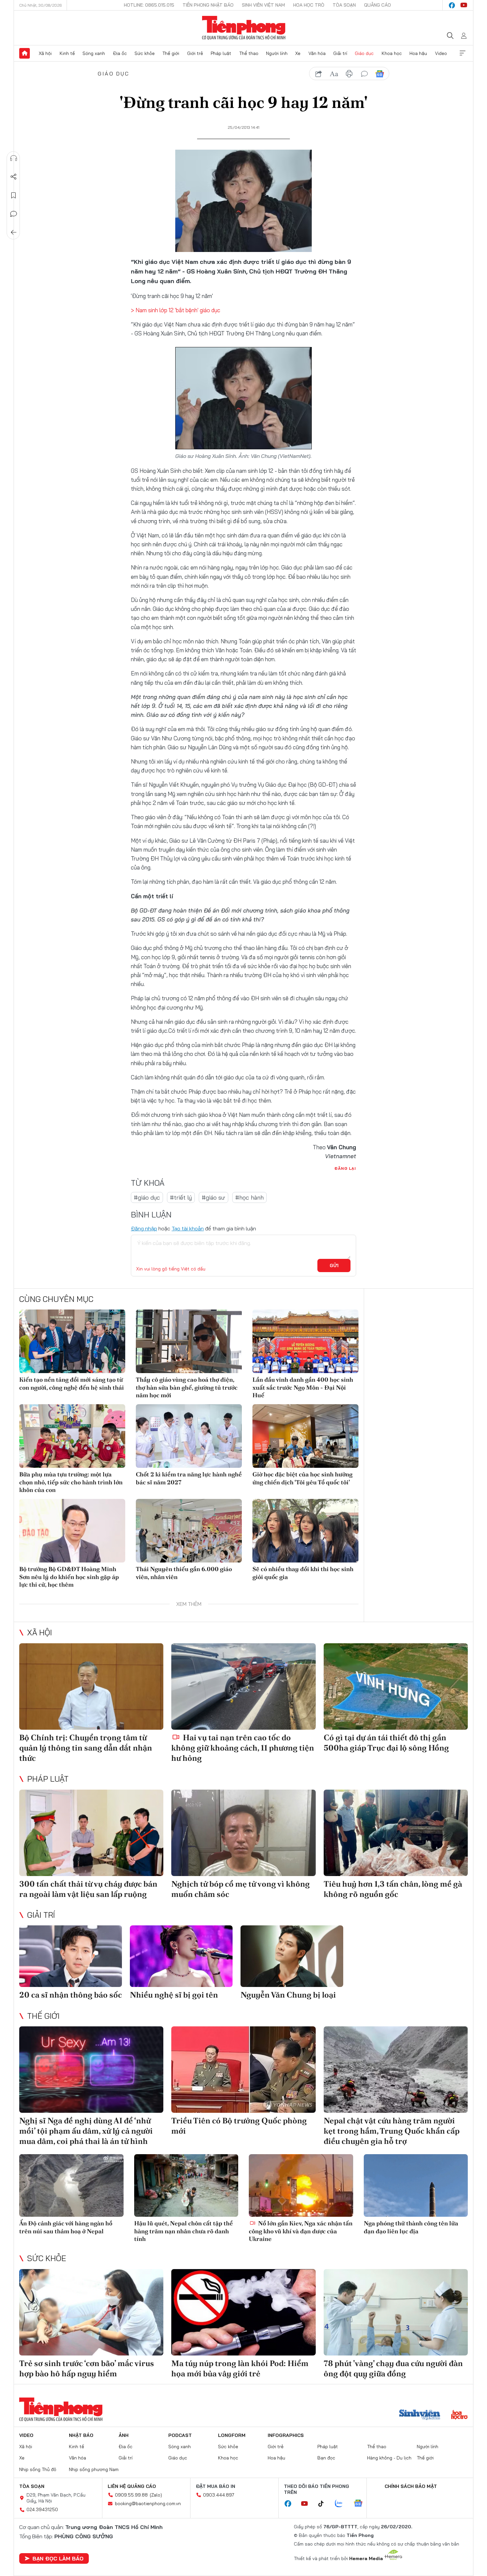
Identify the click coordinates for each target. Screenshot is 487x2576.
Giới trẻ (195, 53)
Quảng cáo (378, 5)
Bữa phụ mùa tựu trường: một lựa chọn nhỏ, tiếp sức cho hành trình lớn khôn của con (71, 1482)
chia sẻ (319, 74)
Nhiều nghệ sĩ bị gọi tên (174, 1995)
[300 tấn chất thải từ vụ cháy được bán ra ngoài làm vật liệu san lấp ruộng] (91, 1833)
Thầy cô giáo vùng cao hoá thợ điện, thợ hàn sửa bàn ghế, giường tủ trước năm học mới (187, 1387)
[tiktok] (324, 2504)
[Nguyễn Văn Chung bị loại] (292, 1956)
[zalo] (342, 2504)
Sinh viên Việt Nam (263, 5)
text (334, 74)
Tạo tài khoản (188, 1228)
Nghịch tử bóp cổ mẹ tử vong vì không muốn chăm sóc (241, 1889)
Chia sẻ (14, 177)
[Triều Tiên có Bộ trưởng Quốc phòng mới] (243, 2070)
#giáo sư (214, 1197)
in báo (349, 74)
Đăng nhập (144, 1228)
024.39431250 (42, 2509)
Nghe (14, 158)
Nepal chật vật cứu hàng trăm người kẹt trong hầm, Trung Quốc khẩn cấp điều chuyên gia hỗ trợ (392, 2131)
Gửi (334, 1265)
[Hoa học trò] (459, 2415)
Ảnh (124, 2435)
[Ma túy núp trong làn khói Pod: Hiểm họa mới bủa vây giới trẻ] (243, 2312)
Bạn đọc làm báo (58, 2558)
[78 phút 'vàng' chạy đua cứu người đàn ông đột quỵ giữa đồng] (396, 2312)
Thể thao (249, 53)
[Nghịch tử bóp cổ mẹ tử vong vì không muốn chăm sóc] (243, 1833)
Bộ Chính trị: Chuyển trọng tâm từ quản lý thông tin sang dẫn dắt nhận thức (86, 1748)
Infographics (286, 2435)
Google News (380, 74)
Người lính (277, 53)
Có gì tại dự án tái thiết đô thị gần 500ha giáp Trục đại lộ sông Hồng (386, 1743)
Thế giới (171, 53)
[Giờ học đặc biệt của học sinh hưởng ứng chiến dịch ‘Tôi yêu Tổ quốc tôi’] (305, 1436)
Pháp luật (221, 53)
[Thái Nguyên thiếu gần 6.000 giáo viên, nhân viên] (189, 1531)
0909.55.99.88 (131, 2495)
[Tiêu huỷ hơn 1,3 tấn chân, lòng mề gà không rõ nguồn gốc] (396, 1833)
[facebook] (452, 5)
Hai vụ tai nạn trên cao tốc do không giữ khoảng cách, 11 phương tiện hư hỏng (243, 1748)
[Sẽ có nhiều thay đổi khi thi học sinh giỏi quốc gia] (305, 1531)
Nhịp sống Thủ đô (38, 2469)
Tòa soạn (344, 5)
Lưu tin (14, 195)
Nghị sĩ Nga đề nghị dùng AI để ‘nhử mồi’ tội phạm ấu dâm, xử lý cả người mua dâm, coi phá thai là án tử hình (86, 2131)
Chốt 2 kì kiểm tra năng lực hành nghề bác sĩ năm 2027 (189, 1478)
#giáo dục (147, 1197)
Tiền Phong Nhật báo (208, 5)
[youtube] (464, 5)
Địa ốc (120, 53)
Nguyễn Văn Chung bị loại (288, 1995)
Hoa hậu (418, 53)
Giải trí (340, 53)
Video (441, 53)
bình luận (364, 74)
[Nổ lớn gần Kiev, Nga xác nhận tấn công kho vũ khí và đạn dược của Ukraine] (301, 2185)
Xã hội (45, 53)
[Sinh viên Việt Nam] (420, 2415)
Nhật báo (81, 2435)
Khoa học (392, 53)
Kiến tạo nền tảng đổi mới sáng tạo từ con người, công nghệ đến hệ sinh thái (72, 1383)
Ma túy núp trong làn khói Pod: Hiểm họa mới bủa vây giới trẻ (240, 2368)
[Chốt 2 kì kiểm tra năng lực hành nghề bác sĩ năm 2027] (189, 1436)
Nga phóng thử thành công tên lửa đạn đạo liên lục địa (411, 2227)
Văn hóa (317, 53)
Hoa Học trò (309, 5)
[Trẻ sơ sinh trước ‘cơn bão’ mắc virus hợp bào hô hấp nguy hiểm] (91, 2312)
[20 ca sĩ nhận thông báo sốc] (71, 1956)
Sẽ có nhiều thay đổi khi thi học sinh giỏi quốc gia (303, 1573)
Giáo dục (364, 53)
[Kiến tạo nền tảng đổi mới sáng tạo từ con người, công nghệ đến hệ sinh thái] (72, 1341)
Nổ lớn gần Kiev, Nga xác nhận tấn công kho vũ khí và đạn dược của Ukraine (301, 2231)
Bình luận (14, 214)
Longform (232, 2435)
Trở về (14, 232)
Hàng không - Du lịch (389, 2458)
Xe (298, 53)
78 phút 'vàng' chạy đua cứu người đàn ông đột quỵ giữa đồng (393, 2368)
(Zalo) (156, 2495)
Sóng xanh (94, 53)
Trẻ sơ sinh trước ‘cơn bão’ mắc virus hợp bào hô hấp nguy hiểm (87, 2368)
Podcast (180, 2435)
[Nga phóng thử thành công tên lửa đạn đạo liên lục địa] (416, 2185)
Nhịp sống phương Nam (94, 2469)
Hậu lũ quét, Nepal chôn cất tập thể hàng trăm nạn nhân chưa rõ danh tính (184, 2231)
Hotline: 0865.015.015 (149, 5)
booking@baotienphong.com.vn (148, 2503)
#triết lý (181, 1197)
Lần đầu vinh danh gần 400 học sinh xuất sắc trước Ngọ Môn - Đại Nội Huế (303, 1387)
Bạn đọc (326, 2458)
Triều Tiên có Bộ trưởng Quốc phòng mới (239, 2126)
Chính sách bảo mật (411, 2486)
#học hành (249, 1197)
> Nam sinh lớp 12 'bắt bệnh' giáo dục (176, 310)
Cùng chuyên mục (56, 1299)
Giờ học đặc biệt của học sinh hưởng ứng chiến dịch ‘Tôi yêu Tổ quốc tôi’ (302, 1478)
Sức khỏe (145, 53)
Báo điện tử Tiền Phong (244, 28)
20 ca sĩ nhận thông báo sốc (71, 1995)
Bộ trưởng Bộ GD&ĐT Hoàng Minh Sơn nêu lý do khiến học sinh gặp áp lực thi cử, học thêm (69, 1577)
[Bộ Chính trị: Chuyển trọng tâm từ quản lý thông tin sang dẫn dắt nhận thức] (91, 1686)
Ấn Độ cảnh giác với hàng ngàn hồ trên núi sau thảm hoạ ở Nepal (66, 2227)
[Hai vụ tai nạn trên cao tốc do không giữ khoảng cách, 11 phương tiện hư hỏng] (243, 1686)
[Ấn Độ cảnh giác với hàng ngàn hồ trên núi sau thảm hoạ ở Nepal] (71, 2185)
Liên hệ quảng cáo (132, 2486)
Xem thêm (462, 53)
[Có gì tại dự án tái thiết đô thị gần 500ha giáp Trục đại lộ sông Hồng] (396, 1686)
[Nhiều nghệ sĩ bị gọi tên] (181, 1956)
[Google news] (361, 2504)
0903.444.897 (219, 2495)
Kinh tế (67, 53)
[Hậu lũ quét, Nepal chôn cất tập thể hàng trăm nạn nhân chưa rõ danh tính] (186, 2185)
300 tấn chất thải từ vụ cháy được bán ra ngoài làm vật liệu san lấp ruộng (88, 1889)
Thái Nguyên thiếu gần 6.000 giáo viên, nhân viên (184, 1573)
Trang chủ (25, 53)
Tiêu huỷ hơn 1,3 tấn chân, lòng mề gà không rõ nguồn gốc (393, 1889)
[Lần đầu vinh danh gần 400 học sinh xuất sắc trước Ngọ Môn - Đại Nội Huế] (305, 1341)
